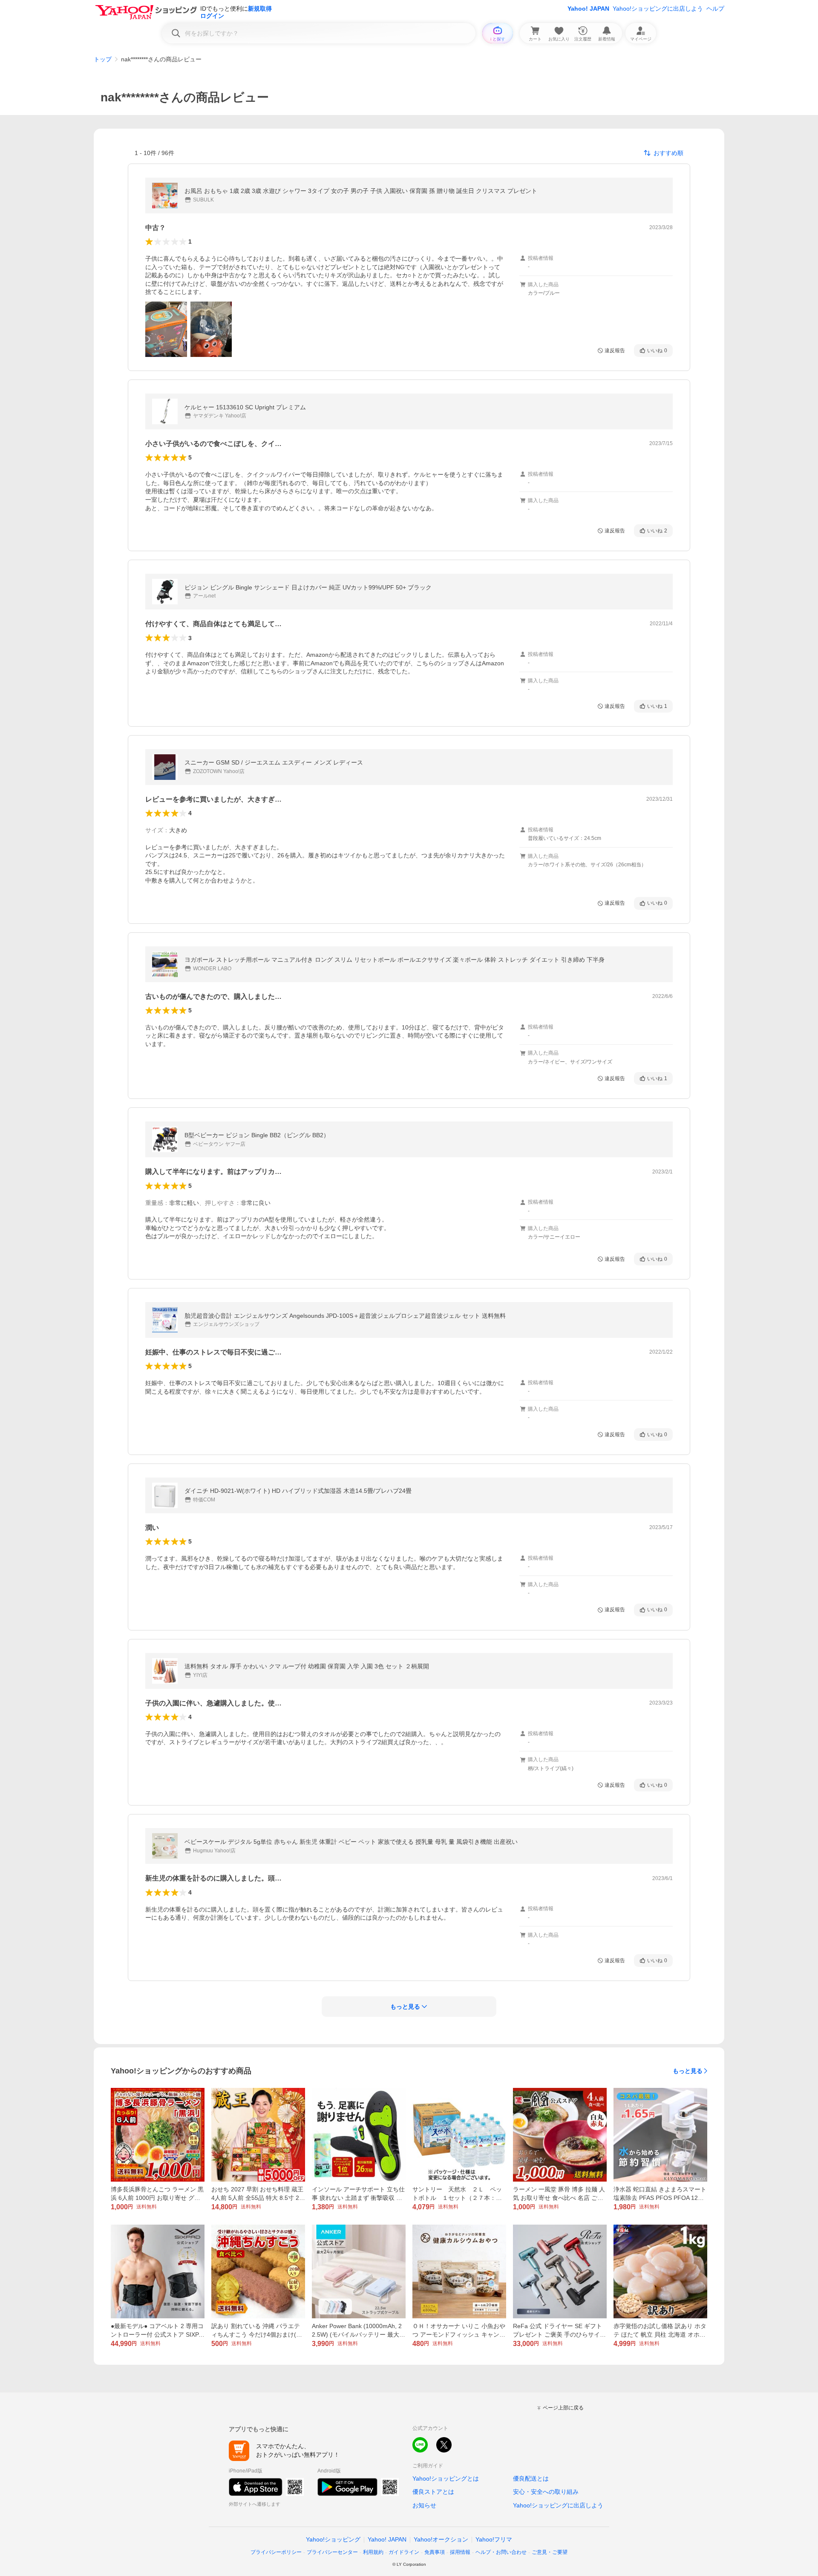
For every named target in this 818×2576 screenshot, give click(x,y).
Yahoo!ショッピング (333, 2539)
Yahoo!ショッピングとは (446, 2478)
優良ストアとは (433, 2492)
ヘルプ (715, 9)
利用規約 (373, 2552)
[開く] (166, 329)
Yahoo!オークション (441, 2539)
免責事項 (435, 2552)
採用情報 (460, 2552)
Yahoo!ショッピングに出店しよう (658, 9)
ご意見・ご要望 (550, 2552)
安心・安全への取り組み (546, 2492)
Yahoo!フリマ (494, 2539)
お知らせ (424, 2505)
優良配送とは (531, 2478)
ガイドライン (404, 2552)
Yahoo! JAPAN (588, 9)
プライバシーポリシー (276, 2552)
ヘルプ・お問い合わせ (501, 2552)
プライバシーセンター (332, 2552)
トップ (103, 59)
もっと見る (688, 2071)
